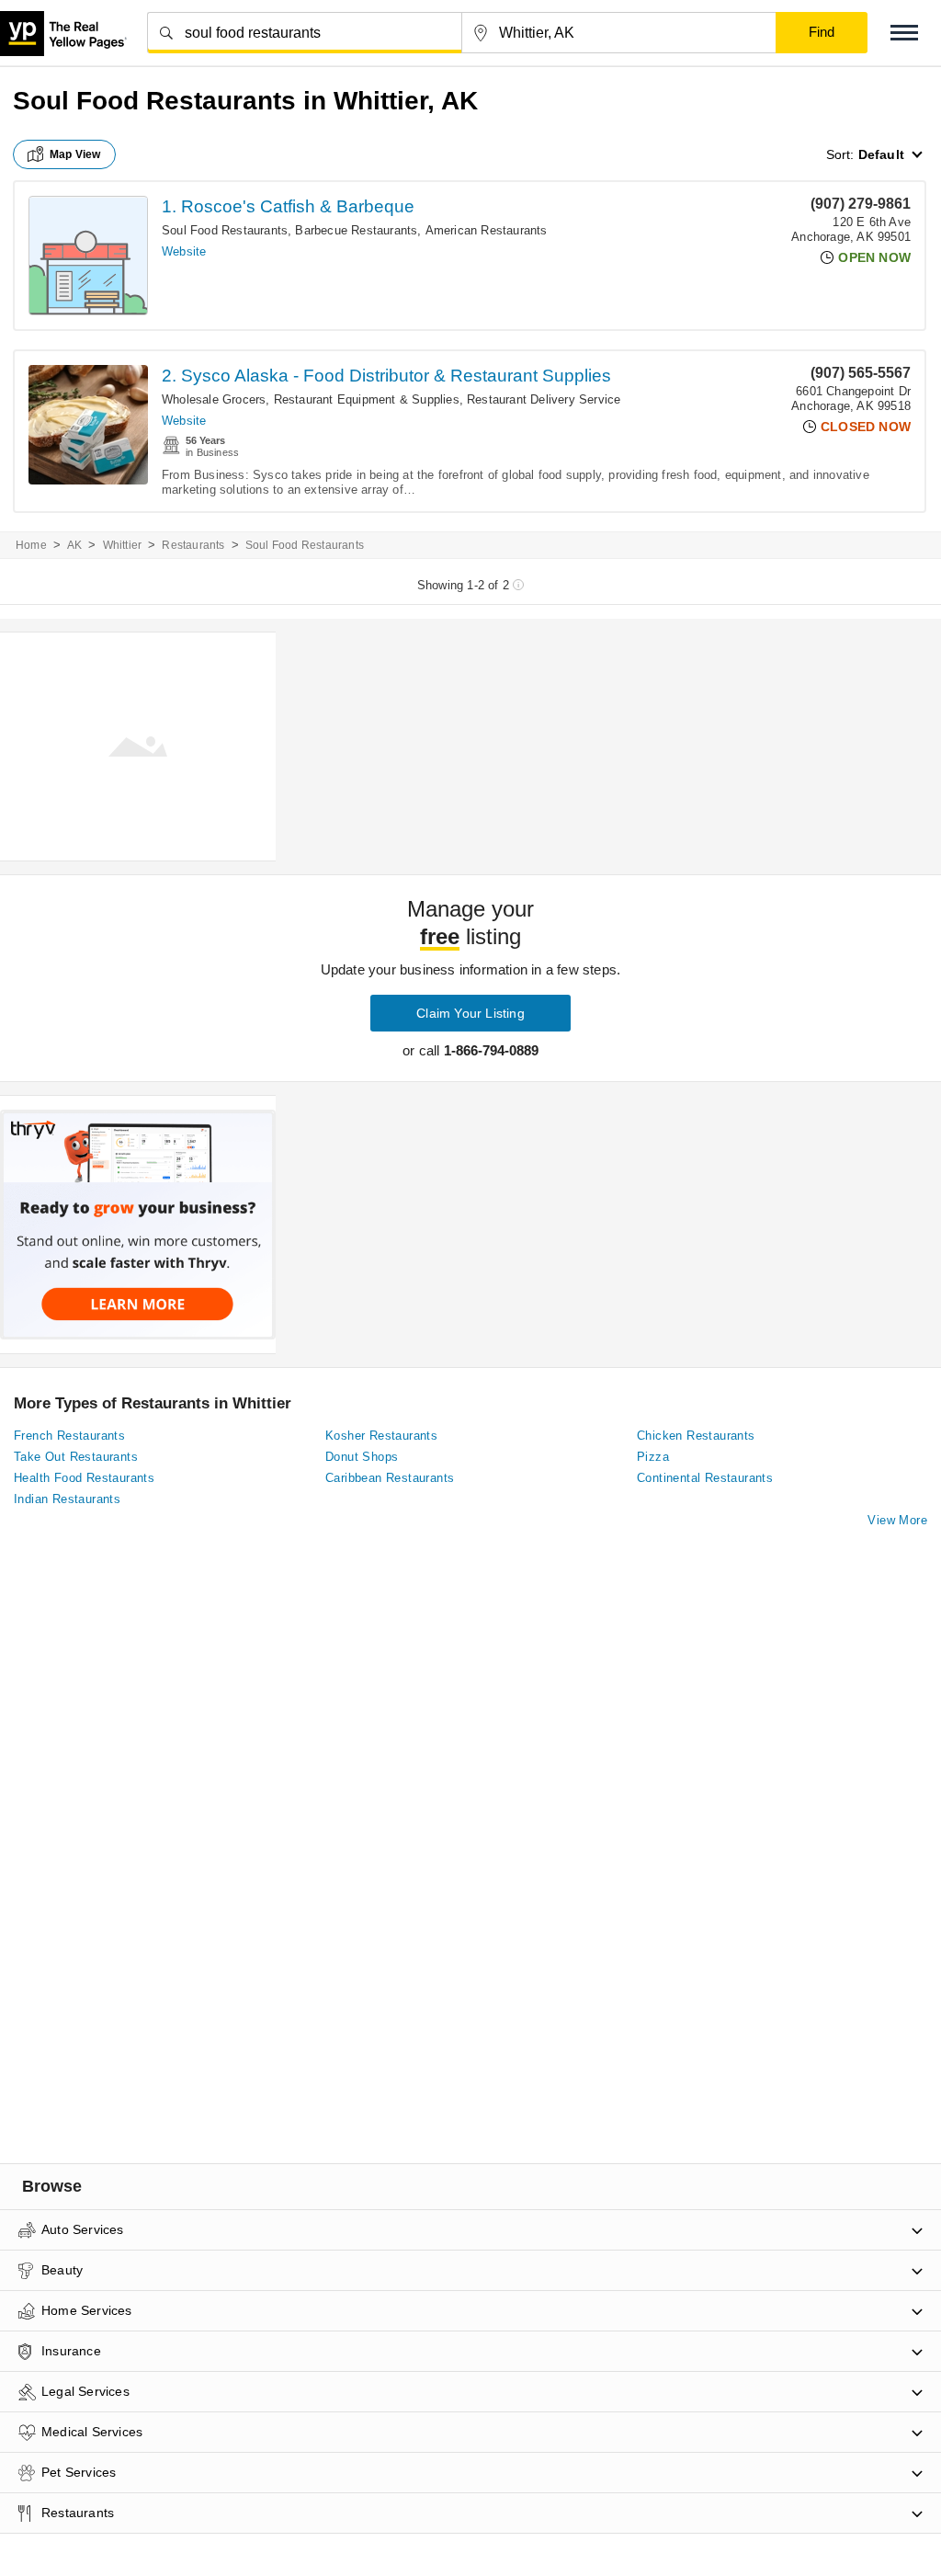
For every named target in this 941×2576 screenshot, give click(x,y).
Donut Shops (362, 1457)
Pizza (653, 1457)
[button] (904, 33)
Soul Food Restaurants (225, 230)
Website (184, 251)
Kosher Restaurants (381, 1436)
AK (74, 545)
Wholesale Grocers (214, 399)
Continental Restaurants (705, 1478)
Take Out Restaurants (76, 1457)
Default (881, 154)
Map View (75, 154)
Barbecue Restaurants (356, 230)
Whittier (123, 545)
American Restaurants (487, 230)
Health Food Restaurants (84, 1478)
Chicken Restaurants (696, 1436)
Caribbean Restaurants (390, 1478)
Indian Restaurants (67, 1499)
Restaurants (193, 545)
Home (31, 545)
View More (897, 1520)
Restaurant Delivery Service (544, 399)
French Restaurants (69, 1436)
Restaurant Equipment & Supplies (367, 399)
